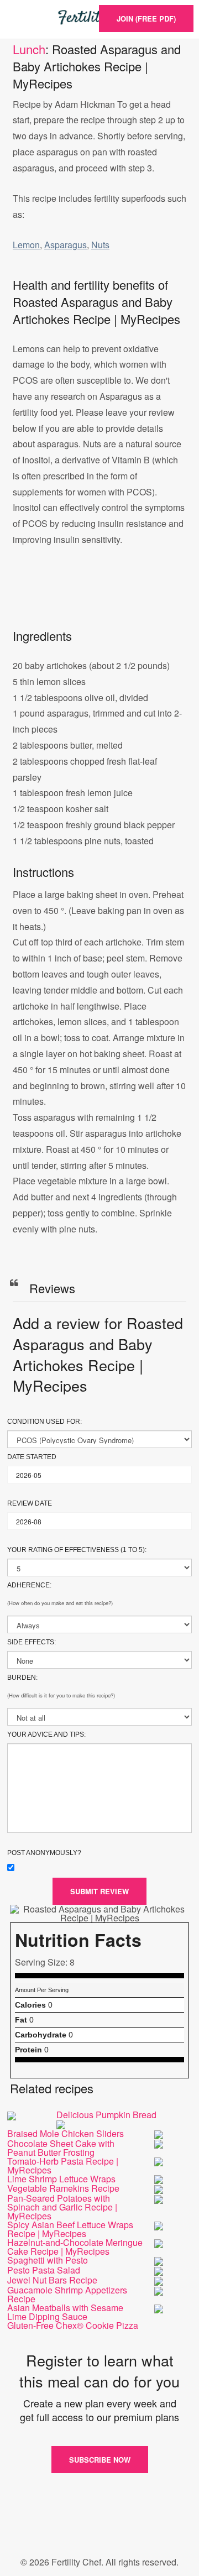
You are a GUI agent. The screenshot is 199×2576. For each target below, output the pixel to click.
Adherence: (29, 1585)
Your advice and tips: (46, 1734)
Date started (32, 1457)
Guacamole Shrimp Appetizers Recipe (67, 2294)
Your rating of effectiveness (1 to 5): (77, 1550)
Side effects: (32, 1642)
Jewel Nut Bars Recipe (52, 2280)
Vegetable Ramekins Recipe (63, 2188)
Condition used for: (44, 1422)
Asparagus (66, 245)
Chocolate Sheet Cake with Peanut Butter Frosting (61, 2148)
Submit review (99, 1891)
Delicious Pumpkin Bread (106, 2115)
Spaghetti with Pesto (48, 2260)
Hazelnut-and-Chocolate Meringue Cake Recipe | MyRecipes (75, 2247)
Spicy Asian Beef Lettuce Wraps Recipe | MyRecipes (70, 2229)
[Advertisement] (99, 599)
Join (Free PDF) (146, 19)
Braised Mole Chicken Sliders (66, 2133)
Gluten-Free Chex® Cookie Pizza (73, 2325)
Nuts (100, 245)
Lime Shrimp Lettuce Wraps (61, 2179)
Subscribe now (100, 2460)
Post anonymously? (44, 1853)
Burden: (22, 1678)
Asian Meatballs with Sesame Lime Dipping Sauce (65, 2312)
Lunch (29, 49)
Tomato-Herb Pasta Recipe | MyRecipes (63, 2165)
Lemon (26, 245)
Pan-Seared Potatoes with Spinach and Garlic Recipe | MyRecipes (62, 2207)
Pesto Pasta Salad (44, 2270)
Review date (30, 1503)
